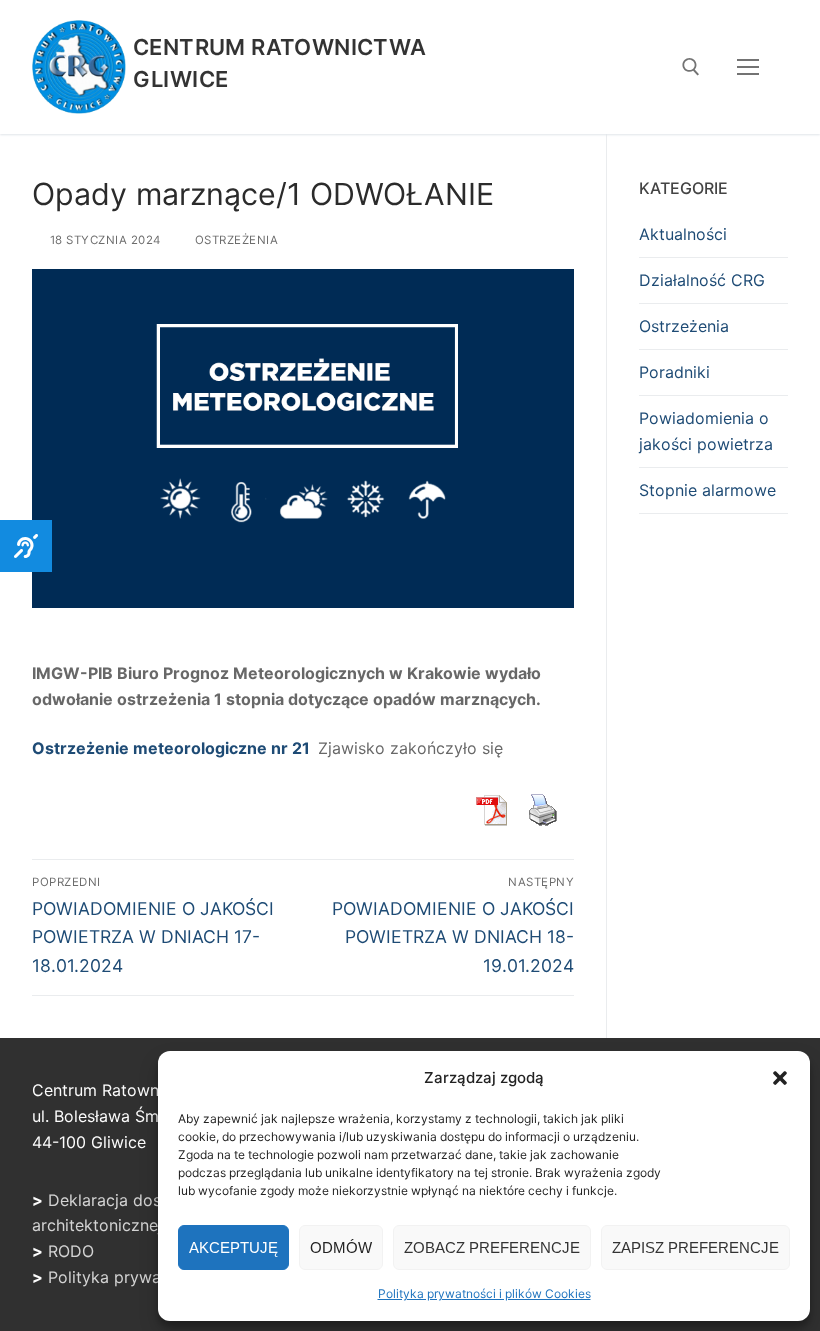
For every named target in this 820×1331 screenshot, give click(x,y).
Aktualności (683, 234)
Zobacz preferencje (492, 1247)
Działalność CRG (702, 280)
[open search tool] (691, 67)
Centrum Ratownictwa (280, 47)
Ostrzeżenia (234, 240)
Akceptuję (233, 1247)
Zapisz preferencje (695, 1247)
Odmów (341, 1247)
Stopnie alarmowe (707, 490)
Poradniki (674, 372)
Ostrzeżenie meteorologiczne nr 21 (173, 748)
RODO (71, 1251)
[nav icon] (748, 67)
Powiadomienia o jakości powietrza (706, 431)
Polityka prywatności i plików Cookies (484, 1293)
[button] (780, 1078)
